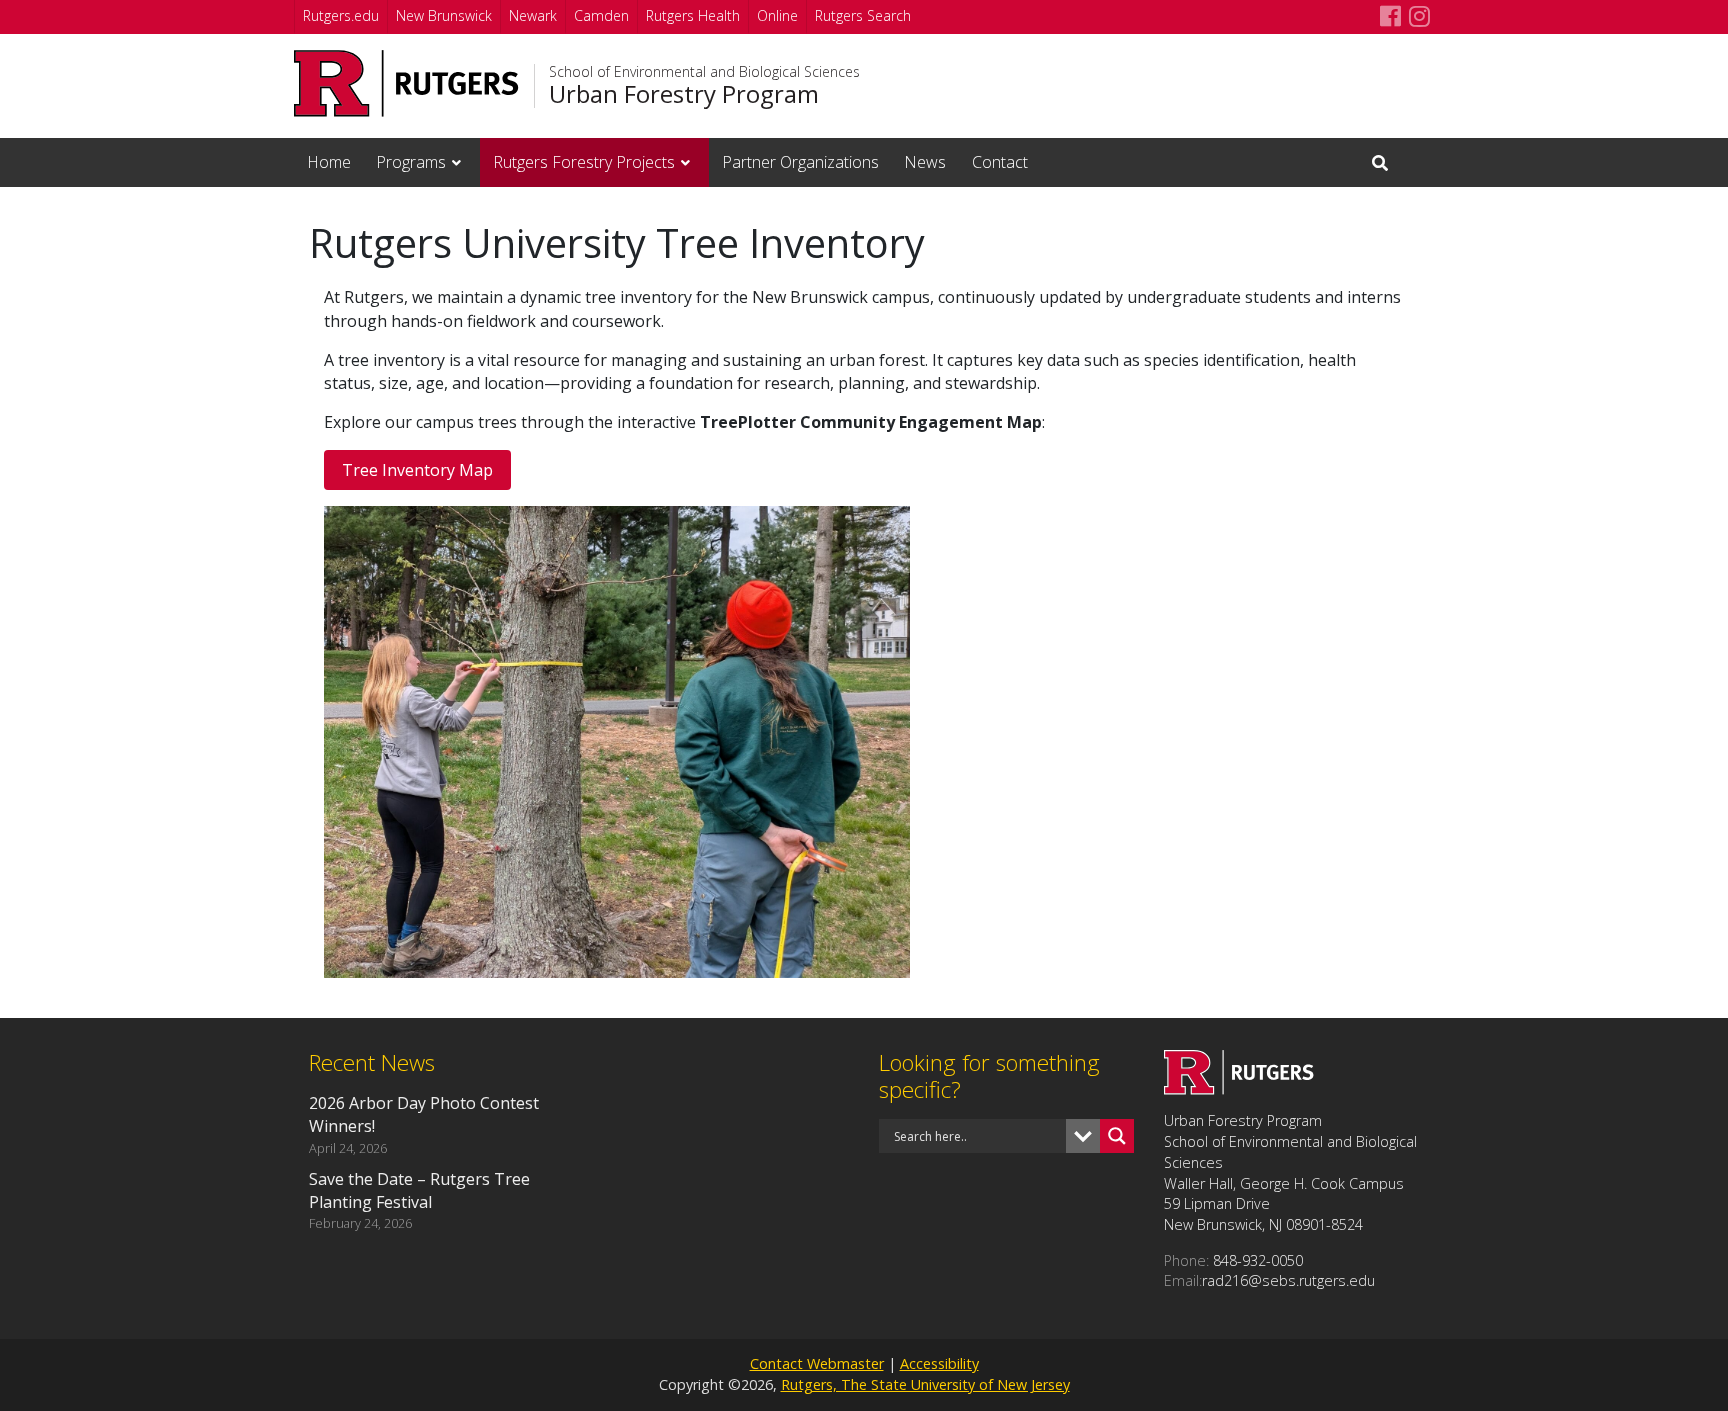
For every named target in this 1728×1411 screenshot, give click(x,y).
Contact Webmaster (817, 1363)
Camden (601, 15)
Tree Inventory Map (417, 470)
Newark (533, 15)
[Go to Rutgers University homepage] (406, 83)
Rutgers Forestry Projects (584, 162)
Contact (1000, 162)
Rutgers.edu (341, 15)
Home (329, 162)
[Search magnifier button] (1117, 1136)
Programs (411, 162)
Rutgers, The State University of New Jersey (925, 1384)
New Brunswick (444, 15)
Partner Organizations (800, 162)
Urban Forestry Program (684, 94)
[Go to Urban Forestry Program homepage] (1239, 1089)
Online (777, 15)
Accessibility (939, 1363)
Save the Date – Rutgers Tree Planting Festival (419, 1190)
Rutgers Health (693, 15)
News (925, 162)
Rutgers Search (863, 15)
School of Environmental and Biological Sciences (704, 72)
